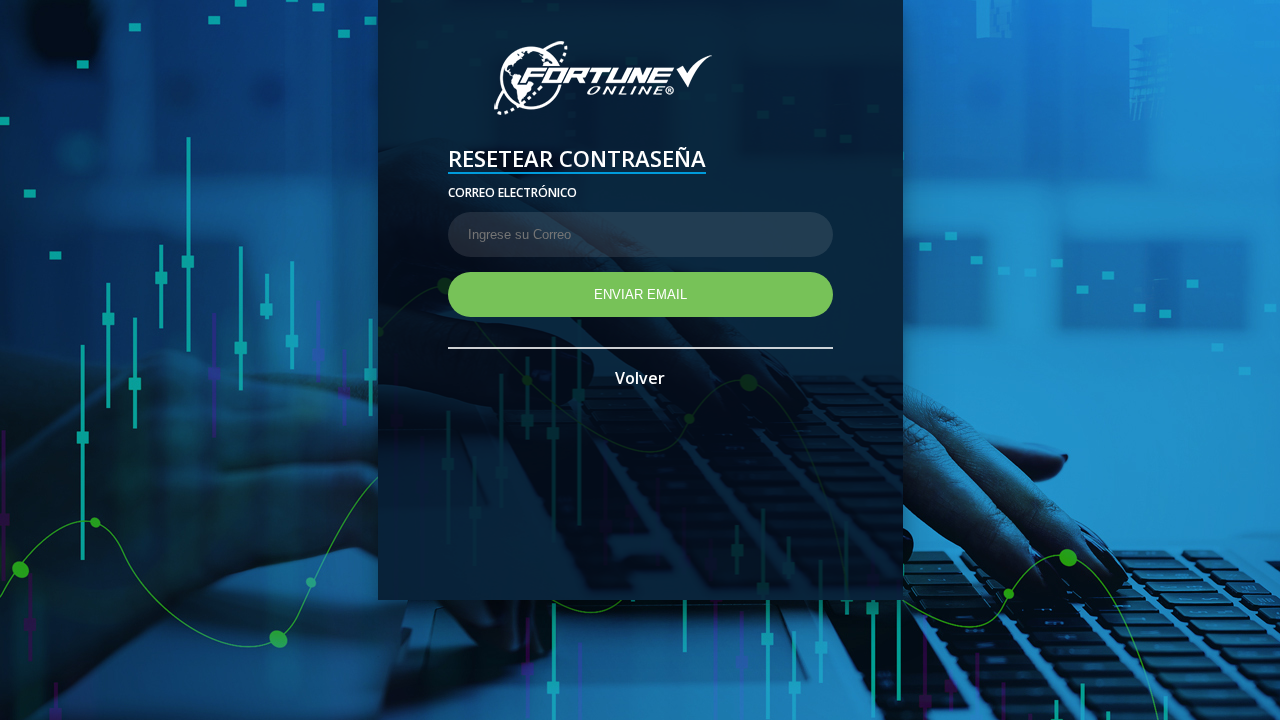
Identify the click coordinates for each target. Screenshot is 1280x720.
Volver (640, 378)
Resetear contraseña (577, 161)
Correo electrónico (512, 192)
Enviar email (640, 294)
